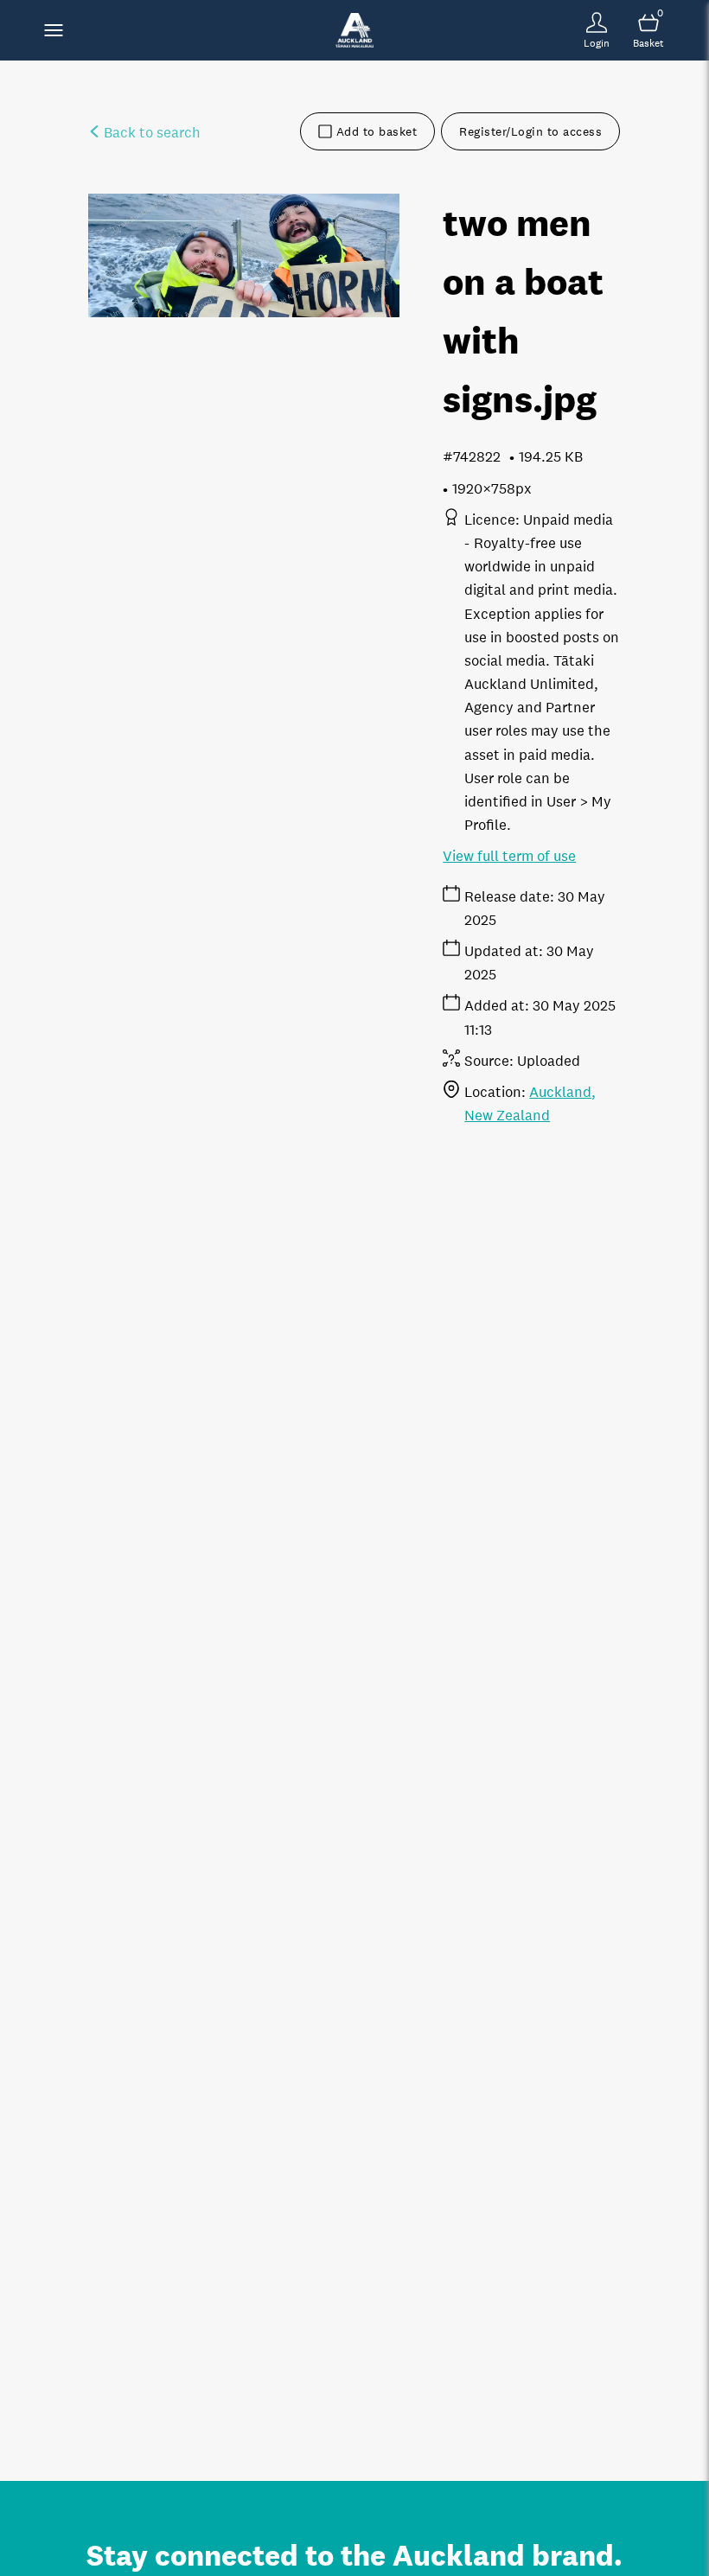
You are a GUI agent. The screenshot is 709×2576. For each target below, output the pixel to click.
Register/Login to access (530, 131)
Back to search (150, 133)
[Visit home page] (354, 30)
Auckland (560, 1092)
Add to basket (377, 131)
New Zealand (507, 1116)
